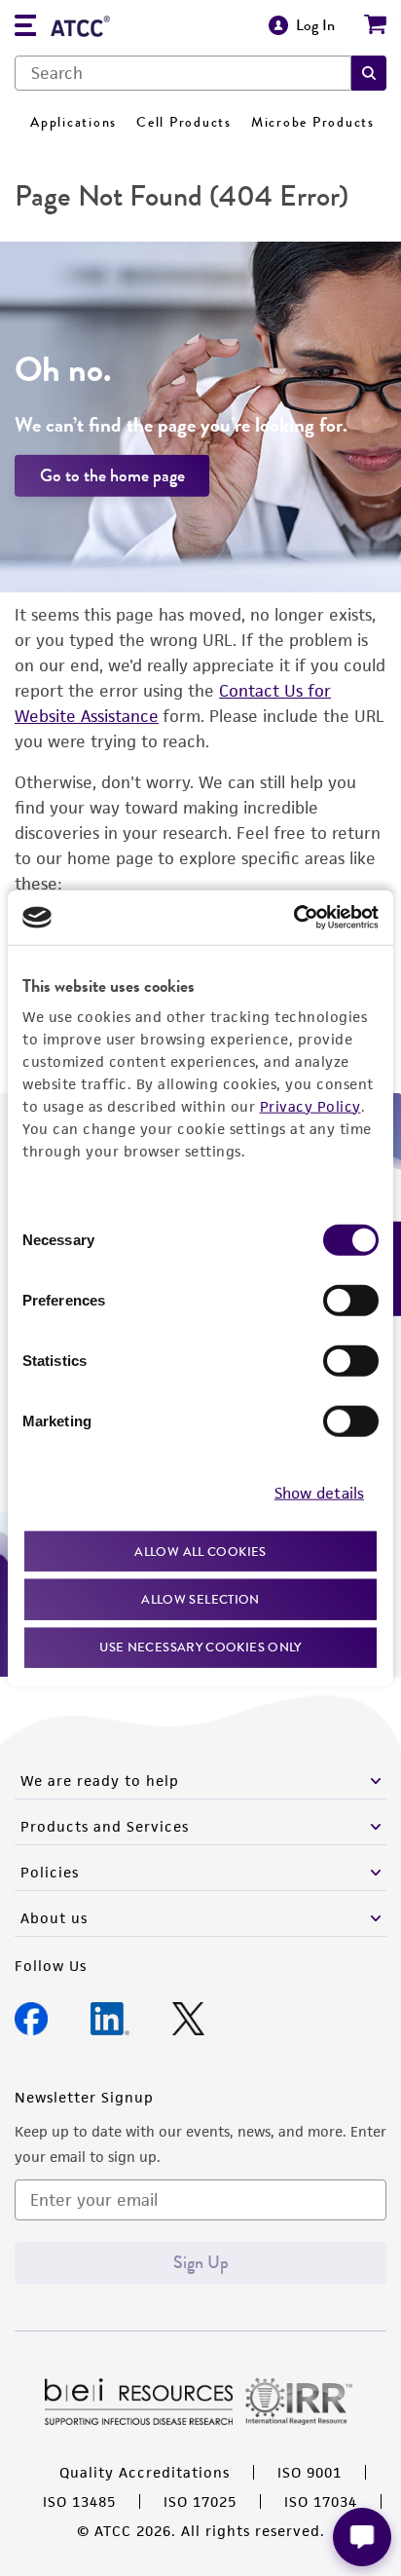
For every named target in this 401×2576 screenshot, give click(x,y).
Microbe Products (313, 122)
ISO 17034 (321, 2501)
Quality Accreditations (145, 2472)
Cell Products (184, 122)
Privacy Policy (310, 1105)
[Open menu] (25, 28)
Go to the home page (112, 475)
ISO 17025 (200, 2501)
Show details (319, 1493)
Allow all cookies (200, 1551)
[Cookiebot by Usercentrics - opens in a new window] (293, 918)
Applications (73, 122)
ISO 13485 (79, 2501)
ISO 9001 (310, 2472)
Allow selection (200, 1599)
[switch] (351, 1300)
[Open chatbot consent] (362, 2537)
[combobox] (183, 73)
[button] (369, 73)
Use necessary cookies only (200, 1646)
